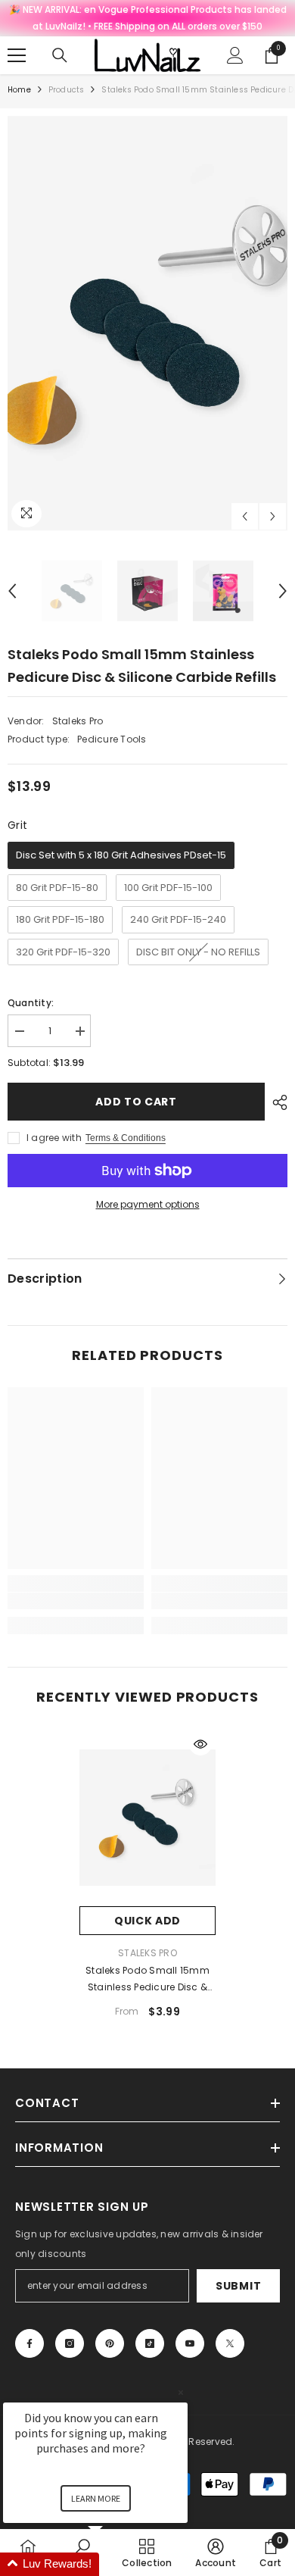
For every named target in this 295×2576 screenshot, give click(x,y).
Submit (238, 2286)
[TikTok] (150, 2343)
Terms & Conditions (126, 1138)
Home (19, 90)
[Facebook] (29, 2343)
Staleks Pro (78, 721)
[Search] (60, 55)
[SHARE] (276, 1102)
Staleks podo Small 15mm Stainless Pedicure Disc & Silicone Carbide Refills (147, 1980)
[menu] (17, 55)
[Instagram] (70, 2343)
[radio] (121, 855)
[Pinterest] (110, 2343)
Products (67, 90)
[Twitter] (230, 2343)
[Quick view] (200, 1744)
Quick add (147, 1921)
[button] (245, 516)
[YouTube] (190, 2343)
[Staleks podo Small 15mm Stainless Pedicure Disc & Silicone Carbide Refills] (147, 1818)
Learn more (96, 2498)
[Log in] (235, 55)
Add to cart (136, 1102)
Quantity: (31, 1003)
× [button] (181, 2392)
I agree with (54, 1138)
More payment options (148, 1204)
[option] (147, 324)
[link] (76, 1601)
